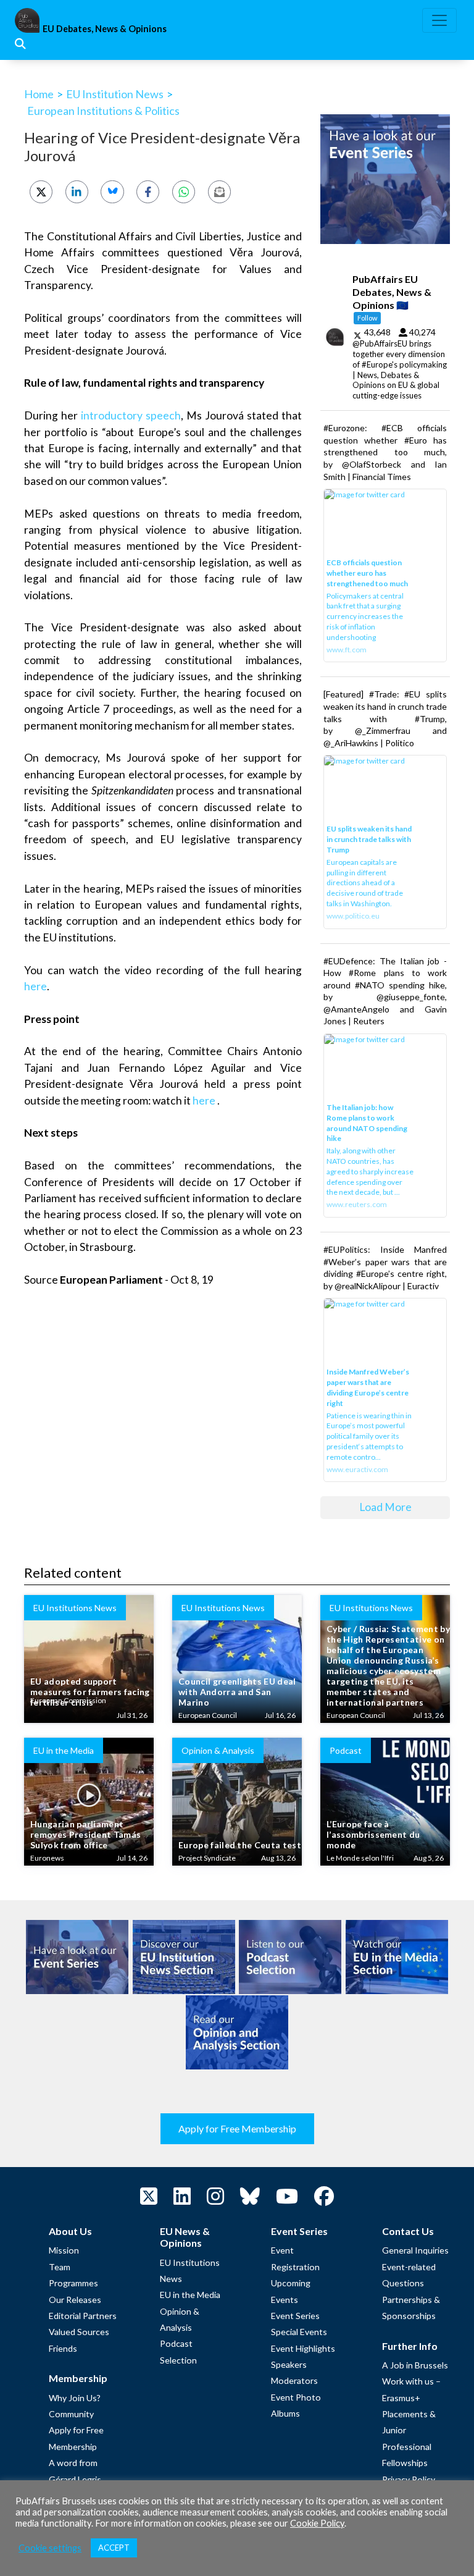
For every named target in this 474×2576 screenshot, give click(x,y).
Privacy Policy (409, 2479)
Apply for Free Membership (237, 2128)
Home (39, 94)
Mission (64, 2250)
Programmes (73, 2283)
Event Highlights (303, 2348)
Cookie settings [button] (50, 2548)
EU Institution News (115, 94)
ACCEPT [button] (114, 2548)
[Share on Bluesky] (112, 192)
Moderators (294, 2380)
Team (60, 2267)
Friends (63, 2348)
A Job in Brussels (415, 2365)
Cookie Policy (317, 2523)
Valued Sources (79, 2332)
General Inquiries (415, 2250)
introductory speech (131, 415)
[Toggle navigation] (439, 20)
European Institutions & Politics (103, 111)
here (35, 986)
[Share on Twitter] (41, 192)
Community (71, 2414)
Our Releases (75, 2300)
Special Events (299, 2332)
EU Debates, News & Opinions (105, 29)
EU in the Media (190, 2295)
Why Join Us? (75, 2398)
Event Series (295, 2316)
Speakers (289, 2364)
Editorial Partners (83, 2316)
